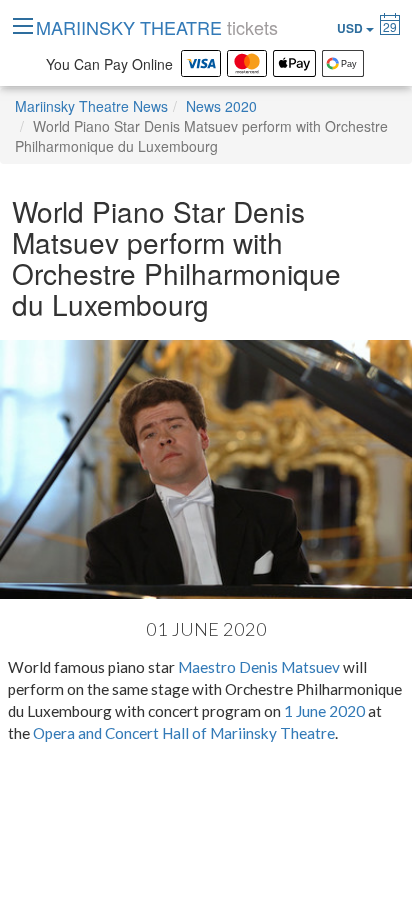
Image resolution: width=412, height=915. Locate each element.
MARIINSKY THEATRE (157, 27)
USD (351, 28)
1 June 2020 (324, 711)
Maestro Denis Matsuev (259, 667)
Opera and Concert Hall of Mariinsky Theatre (184, 733)
